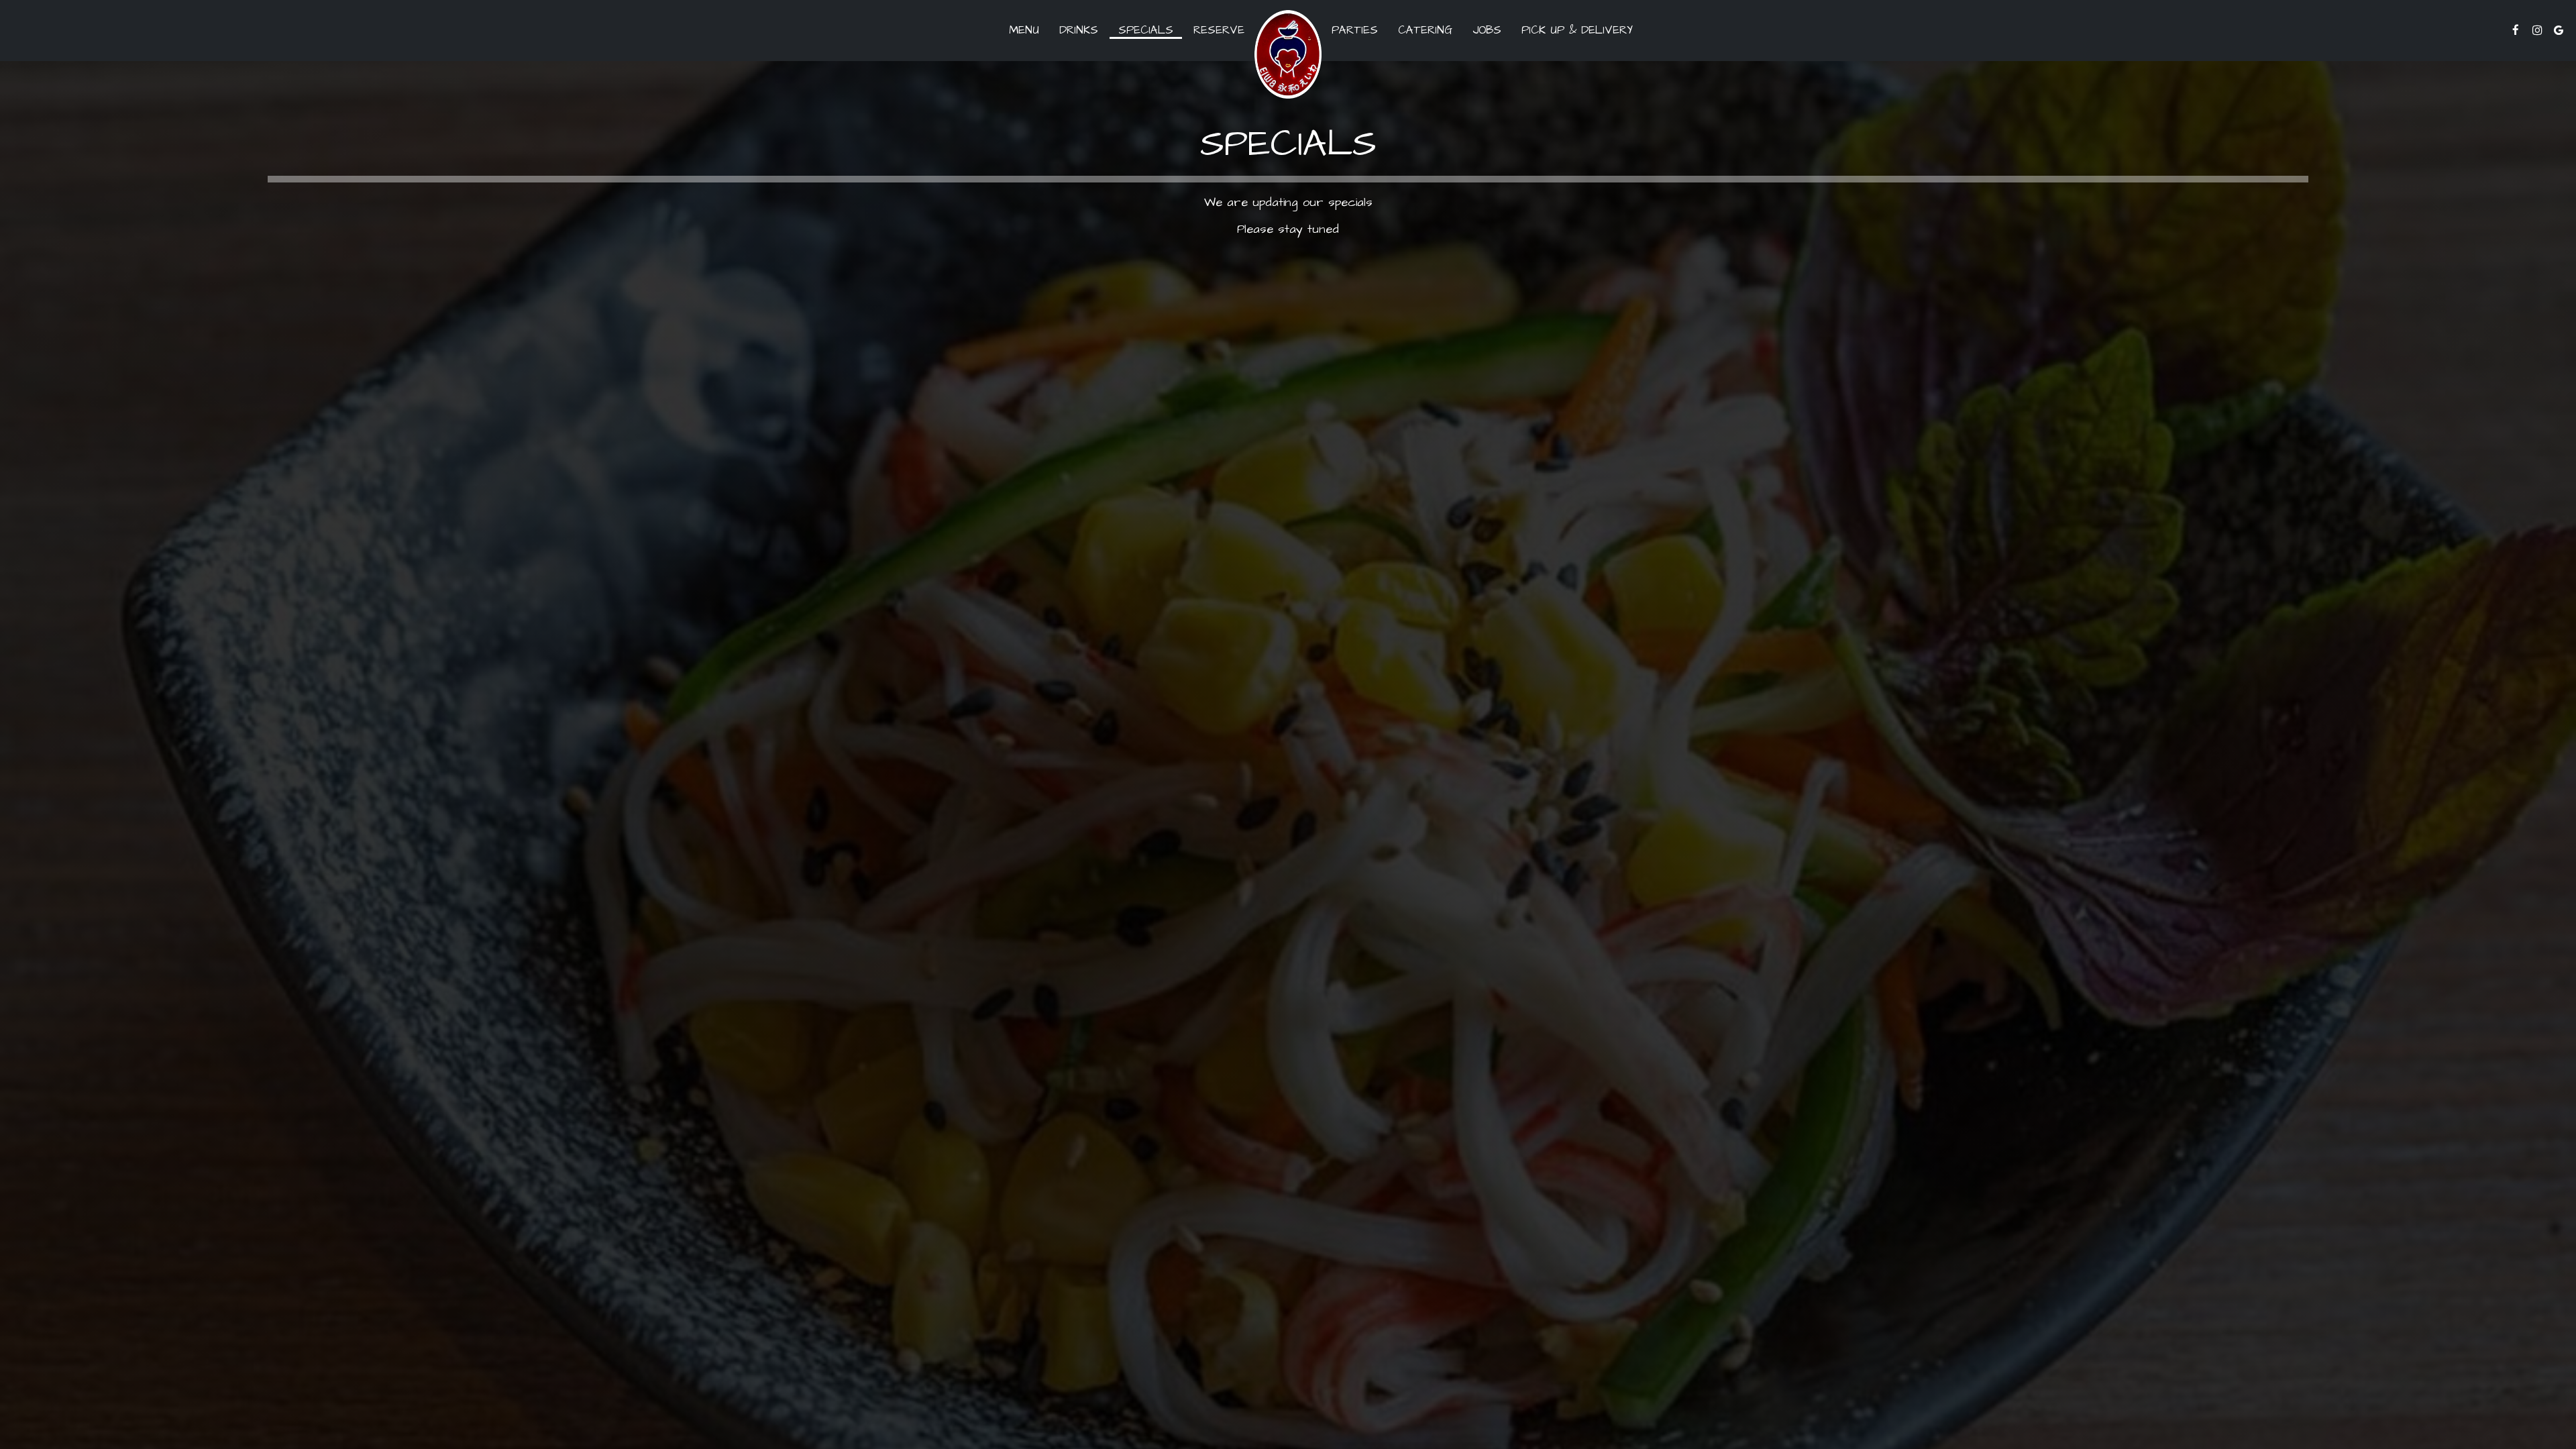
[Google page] (2559, 30)
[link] (1288, 54)
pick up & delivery (1572, 30)
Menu (1024, 30)
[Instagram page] (2537, 30)
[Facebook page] (2516, 30)
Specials (1146, 30)
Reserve (1219, 30)
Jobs (1487, 30)
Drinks (1079, 30)
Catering (1425, 30)
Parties (1355, 30)
